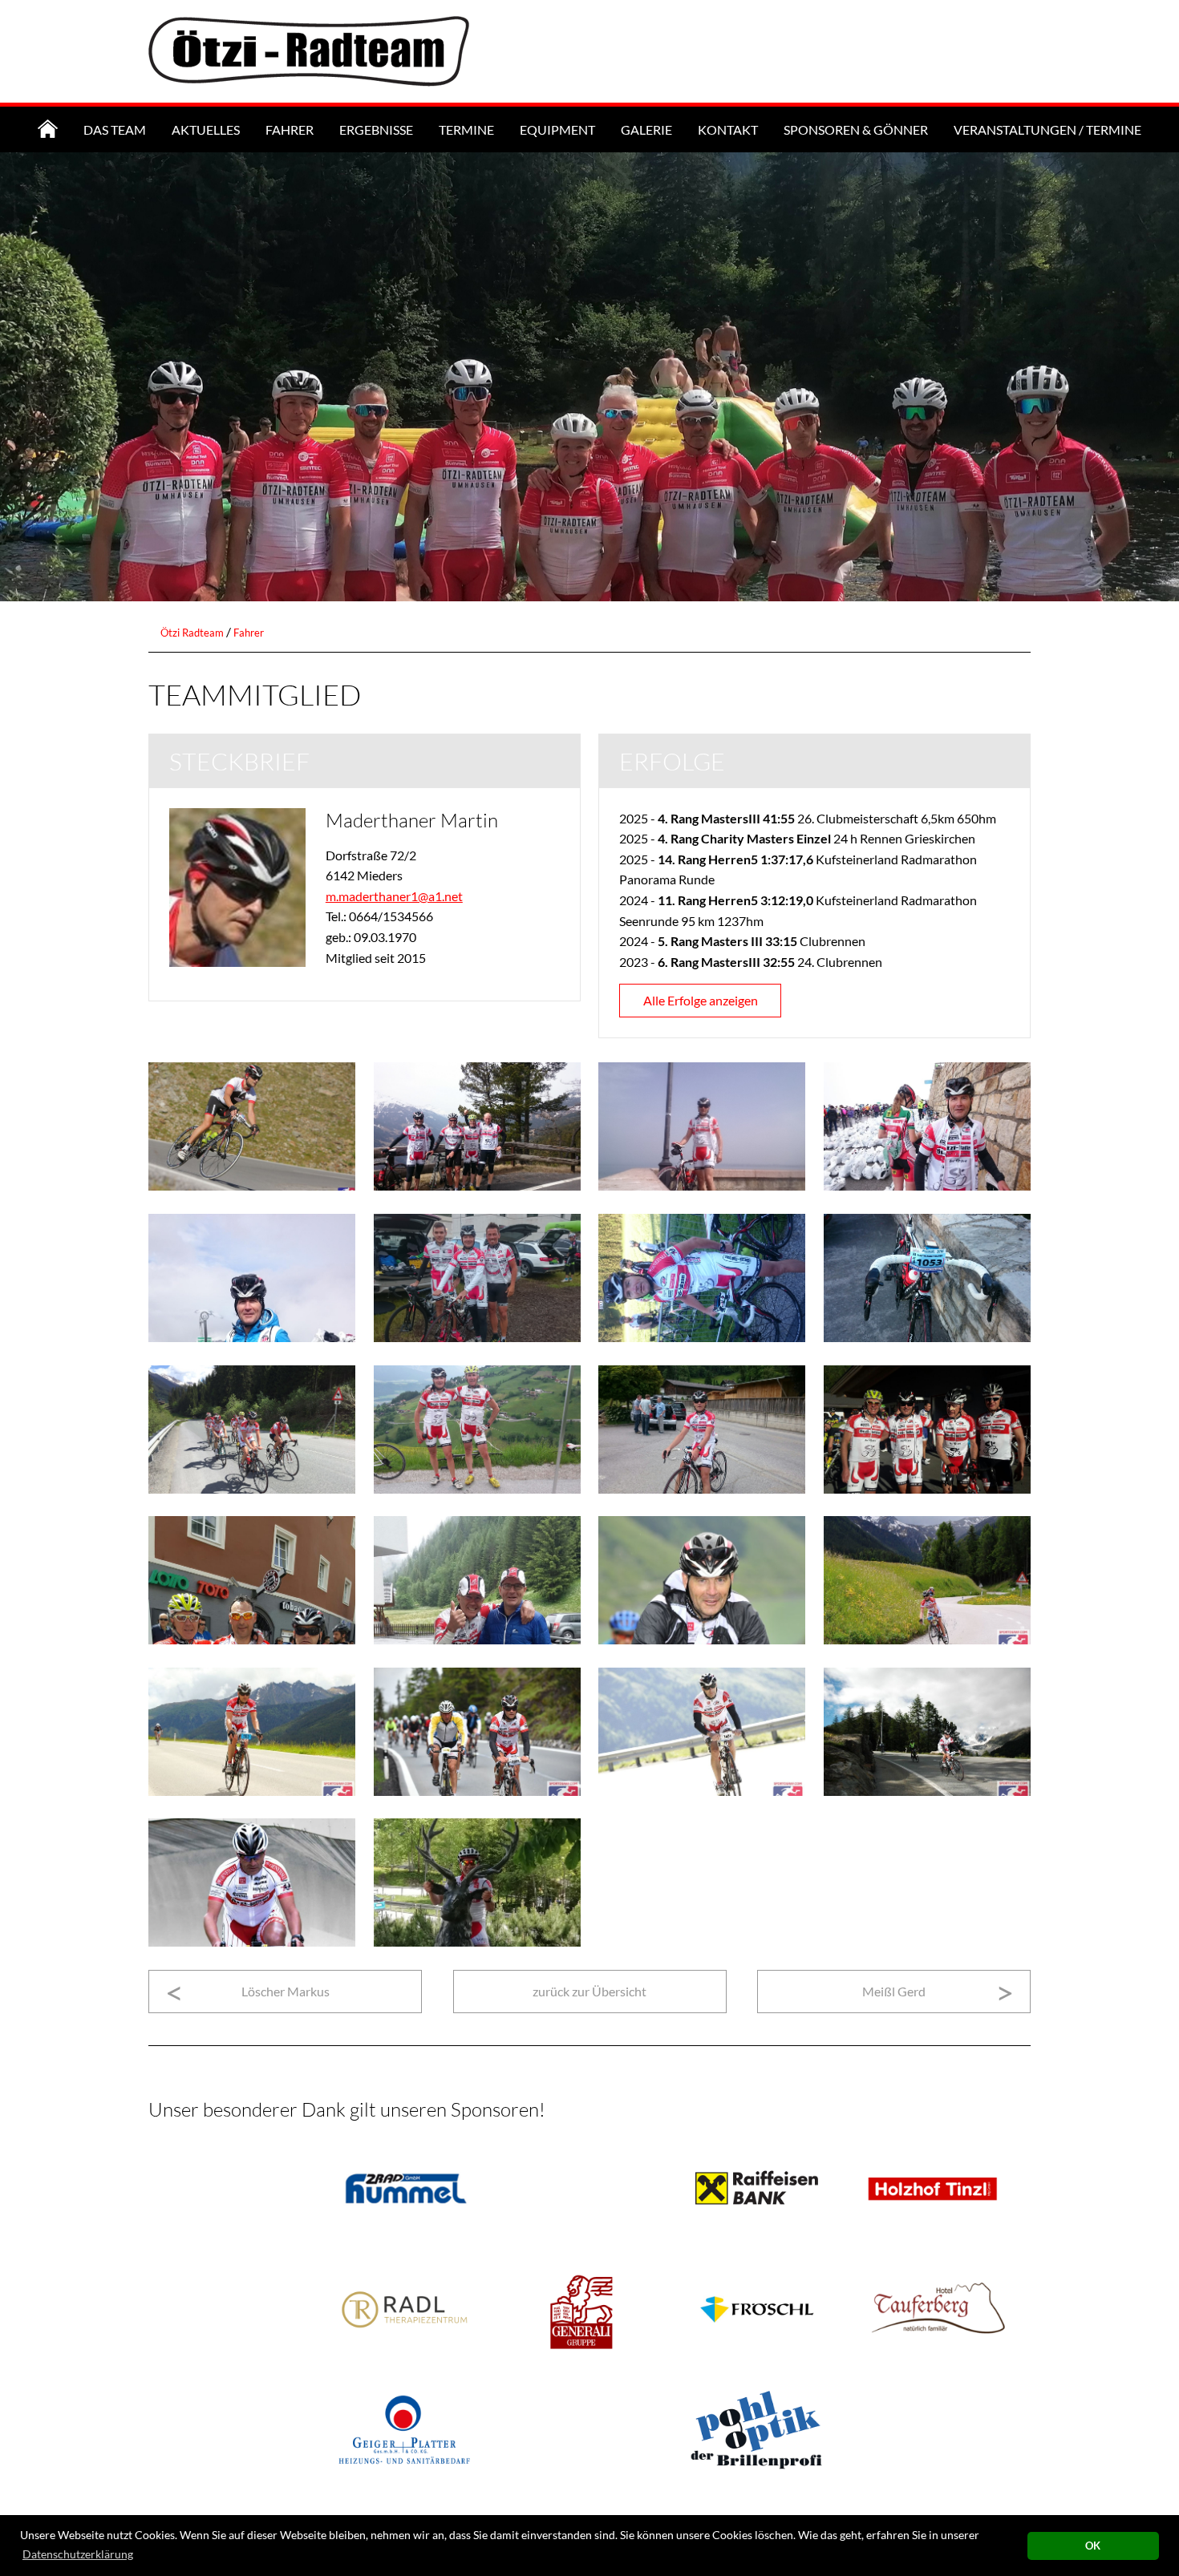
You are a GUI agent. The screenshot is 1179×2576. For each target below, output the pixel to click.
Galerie (646, 129)
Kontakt (728, 129)
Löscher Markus (286, 1991)
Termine (466, 129)
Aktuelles (206, 129)
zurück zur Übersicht (589, 1991)
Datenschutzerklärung (78, 2554)
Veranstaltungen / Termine (1047, 129)
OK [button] (1093, 2546)
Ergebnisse (376, 129)
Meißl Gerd (894, 1991)
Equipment (557, 129)
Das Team (115, 129)
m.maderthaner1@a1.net (394, 896)
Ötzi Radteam (192, 633)
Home (48, 130)
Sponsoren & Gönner (856, 129)
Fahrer (290, 129)
